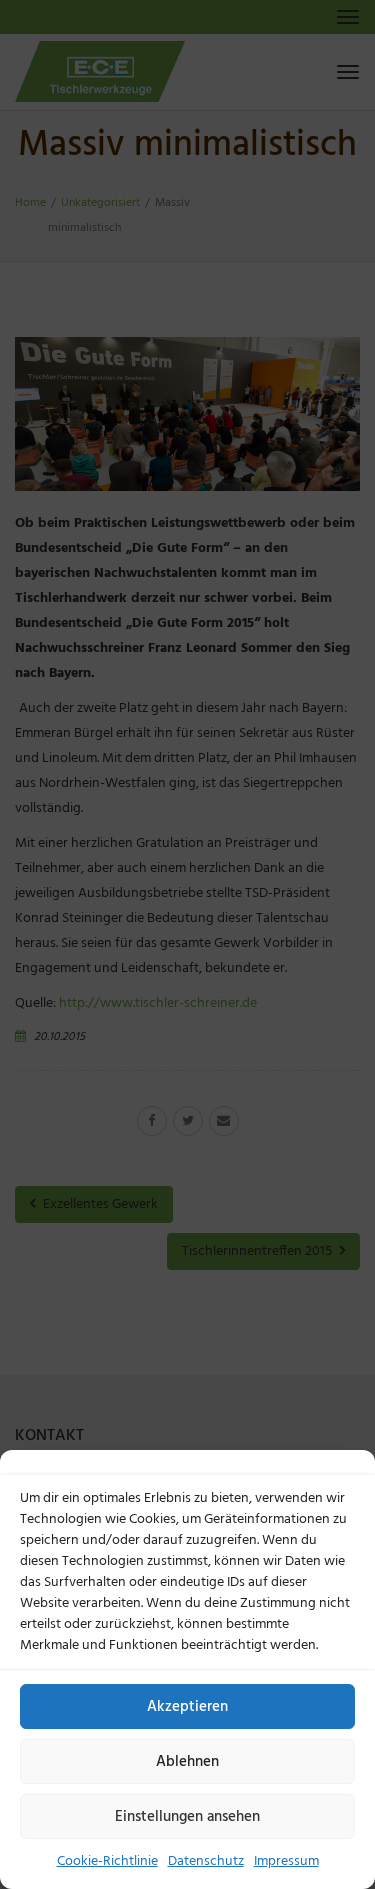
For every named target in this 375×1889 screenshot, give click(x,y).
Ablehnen (187, 1762)
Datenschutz (206, 1861)
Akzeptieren (187, 1707)
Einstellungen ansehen (187, 1817)
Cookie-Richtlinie (107, 1861)
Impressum (286, 1861)
